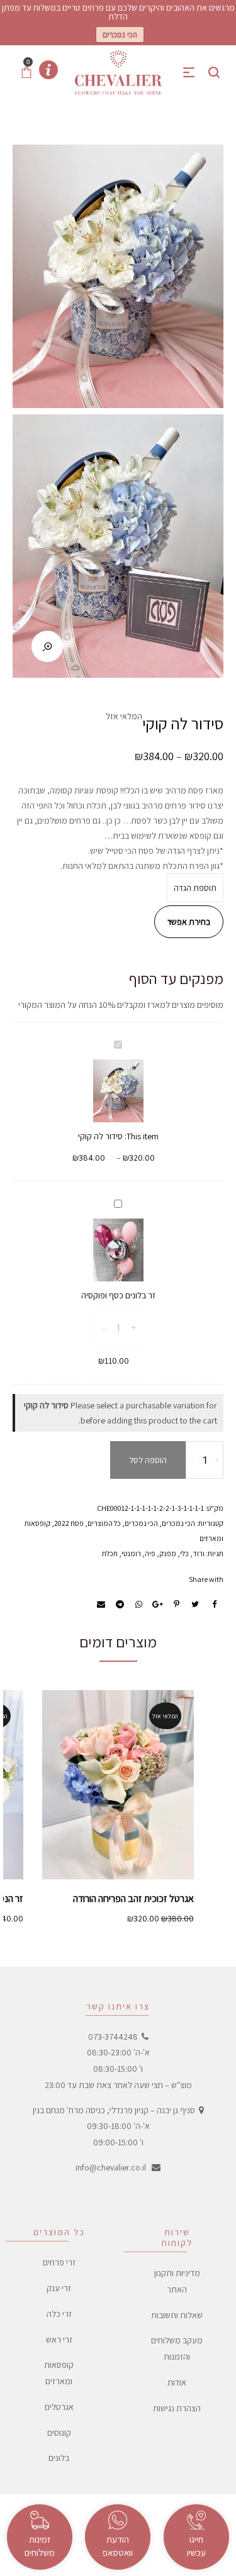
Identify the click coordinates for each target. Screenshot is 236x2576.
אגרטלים (59, 2407)
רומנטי (131, 1553)
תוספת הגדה (195, 888)
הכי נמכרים (120, 34)
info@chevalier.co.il (111, 2167)
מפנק (168, 1553)
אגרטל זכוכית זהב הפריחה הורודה (133, 1899)
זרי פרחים (59, 2262)
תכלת (110, 1553)
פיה (150, 1553)
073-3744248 (113, 2037)
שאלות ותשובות (177, 2315)
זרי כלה (59, 2314)
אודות (177, 2382)
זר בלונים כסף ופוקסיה (118, 1295)
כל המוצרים (104, 1523)
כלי (184, 1553)
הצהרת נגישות (177, 2408)
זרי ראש (59, 2340)
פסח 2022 (69, 1523)
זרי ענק (59, 2288)
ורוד (199, 1553)
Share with (206, 1579)
